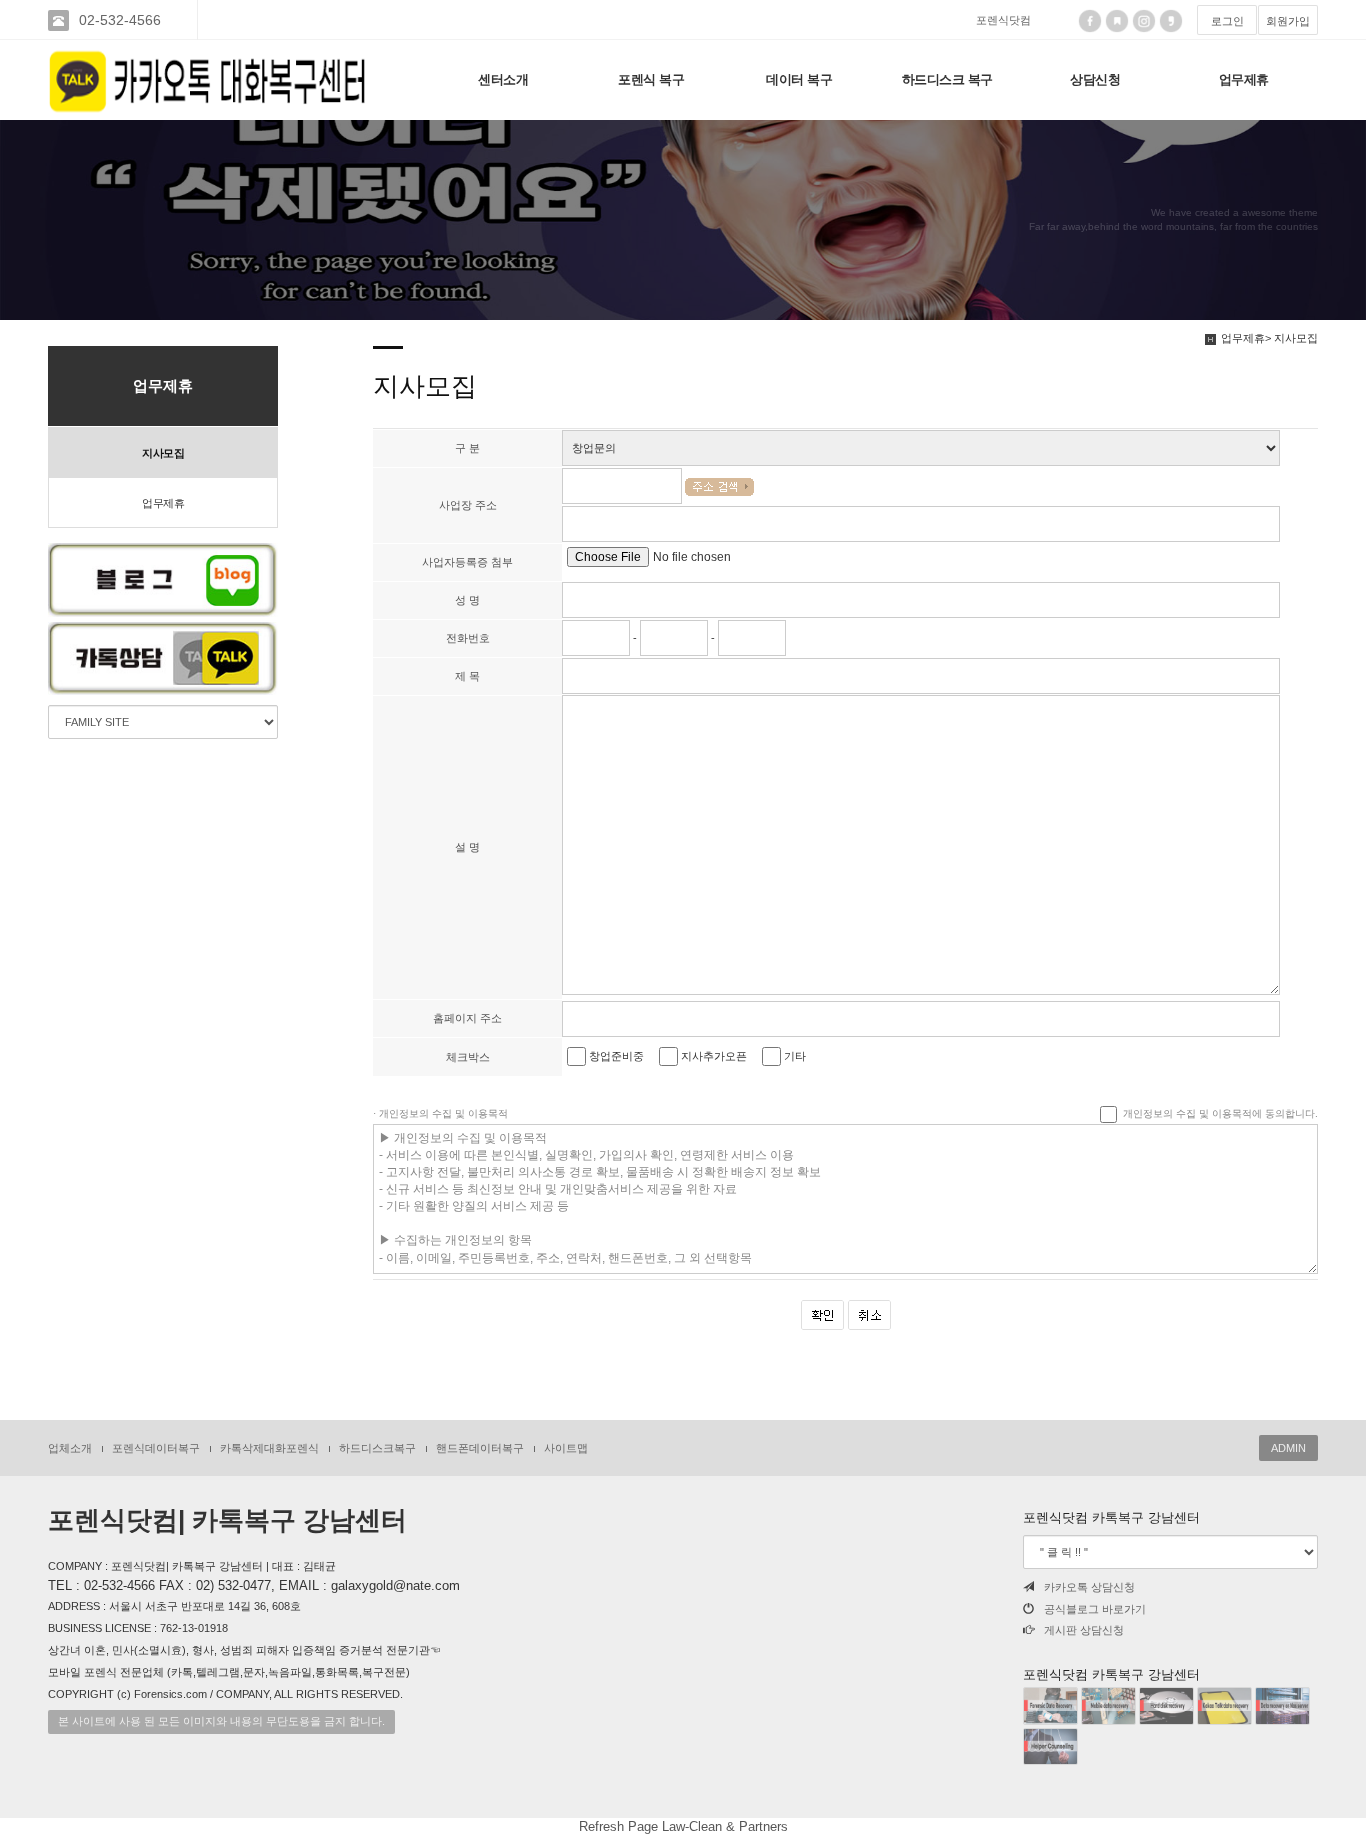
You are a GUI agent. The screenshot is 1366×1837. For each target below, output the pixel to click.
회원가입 (1288, 21)
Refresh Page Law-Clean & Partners (683, 1826)
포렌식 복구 (651, 79)
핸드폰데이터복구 (480, 1448)
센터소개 (503, 79)
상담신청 (1095, 79)
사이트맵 (566, 1448)
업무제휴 (1244, 79)
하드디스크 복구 (947, 79)
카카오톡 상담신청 (1089, 1587)
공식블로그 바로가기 (1095, 1609)
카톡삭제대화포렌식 (269, 1448)
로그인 (1227, 21)
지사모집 (163, 453)
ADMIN (1288, 1448)
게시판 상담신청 (1084, 1630)
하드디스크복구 (377, 1448)
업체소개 (70, 1448)
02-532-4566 (120, 20)
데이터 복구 (799, 79)
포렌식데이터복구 (156, 1448)
